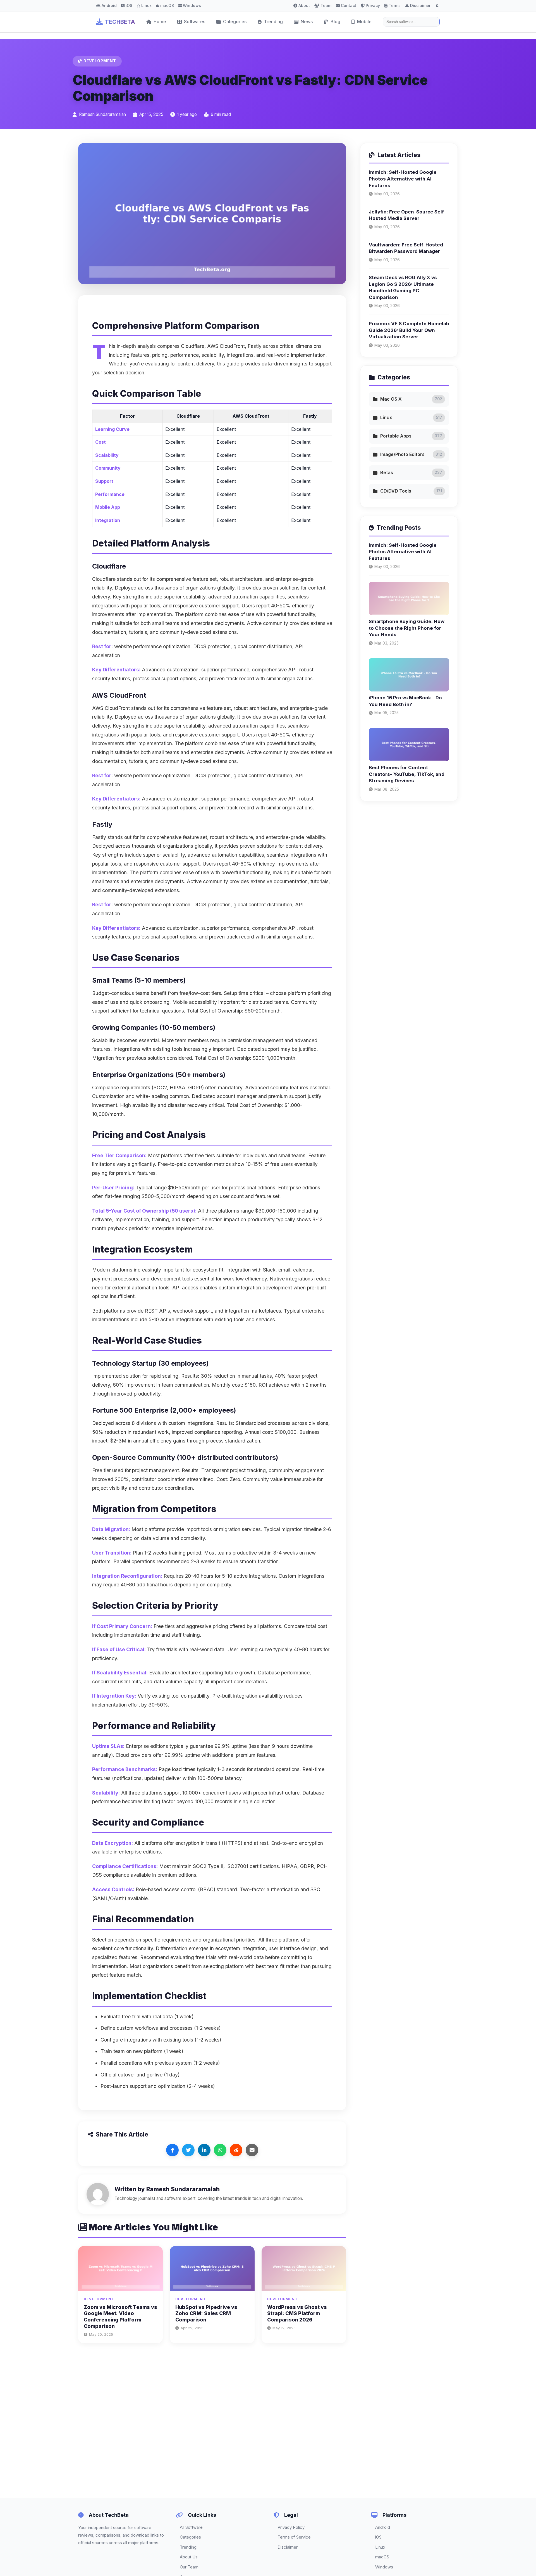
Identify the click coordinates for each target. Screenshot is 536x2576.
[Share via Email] (252, 2150)
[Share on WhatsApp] (220, 2150)
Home (160, 22)
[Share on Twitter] (188, 2150)
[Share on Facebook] (172, 2150)
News (307, 22)
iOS (129, 5)
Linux (146, 5)
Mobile (364, 22)
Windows (192, 5)
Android (109, 5)
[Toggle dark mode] (437, 6)
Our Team (189, 2567)
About (304, 5)
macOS (167, 5)
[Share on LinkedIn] (204, 2150)
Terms (395, 5)
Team (326, 5)
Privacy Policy (291, 2527)
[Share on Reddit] (236, 2150)
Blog (335, 22)
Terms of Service (294, 2537)
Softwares (195, 22)
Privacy (373, 5)
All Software (191, 2527)
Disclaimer (420, 5)
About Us (189, 2557)
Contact (349, 5)
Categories (235, 22)
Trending (273, 22)
